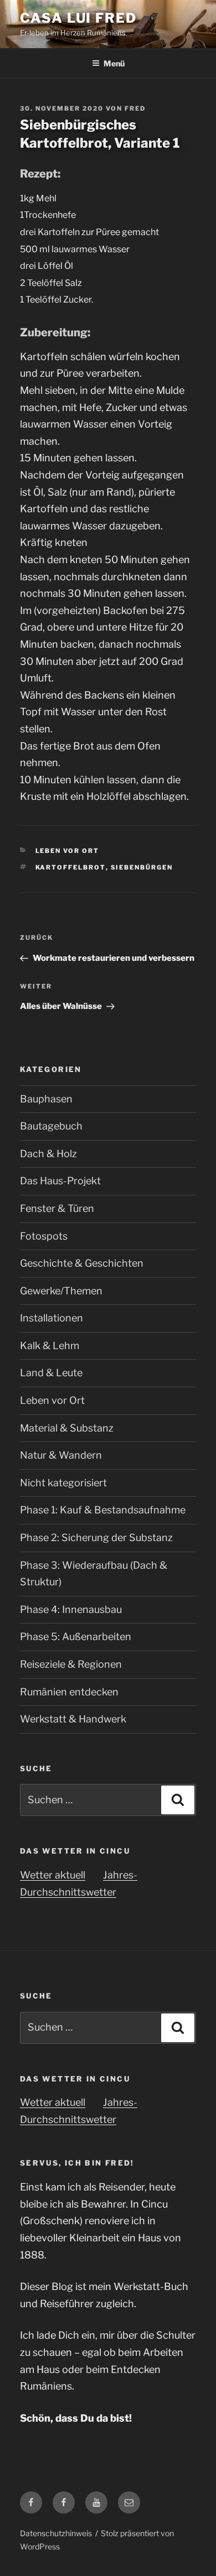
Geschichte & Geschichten (82, 1263)
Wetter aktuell (53, 1875)
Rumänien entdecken (69, 1692)
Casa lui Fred (78, 18)
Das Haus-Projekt (60, 1181)
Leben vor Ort (68, 851)
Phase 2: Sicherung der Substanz (96, 1537)
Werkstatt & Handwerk (73, 1719)
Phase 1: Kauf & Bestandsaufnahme (103, 1510)
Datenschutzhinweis (56, 2533)
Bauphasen (46, 1099)
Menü (114, 63)
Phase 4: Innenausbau (71, 1609)
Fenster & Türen (57, 1208)
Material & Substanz (67, 1428)
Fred (135, 108)
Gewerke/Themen (61, 1291)
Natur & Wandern (61, 1455)
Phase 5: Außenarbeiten (76, 1636)
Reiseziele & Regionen (71, 1664)
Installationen (52, 1318)
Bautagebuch (51, 1126)
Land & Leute (51, 1373)
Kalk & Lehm (50, 1346)
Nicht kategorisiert (63, 1483)
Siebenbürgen (142, 867)
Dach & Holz (48, 1154)
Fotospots (44, 1236)
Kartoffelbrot (71, 867)
